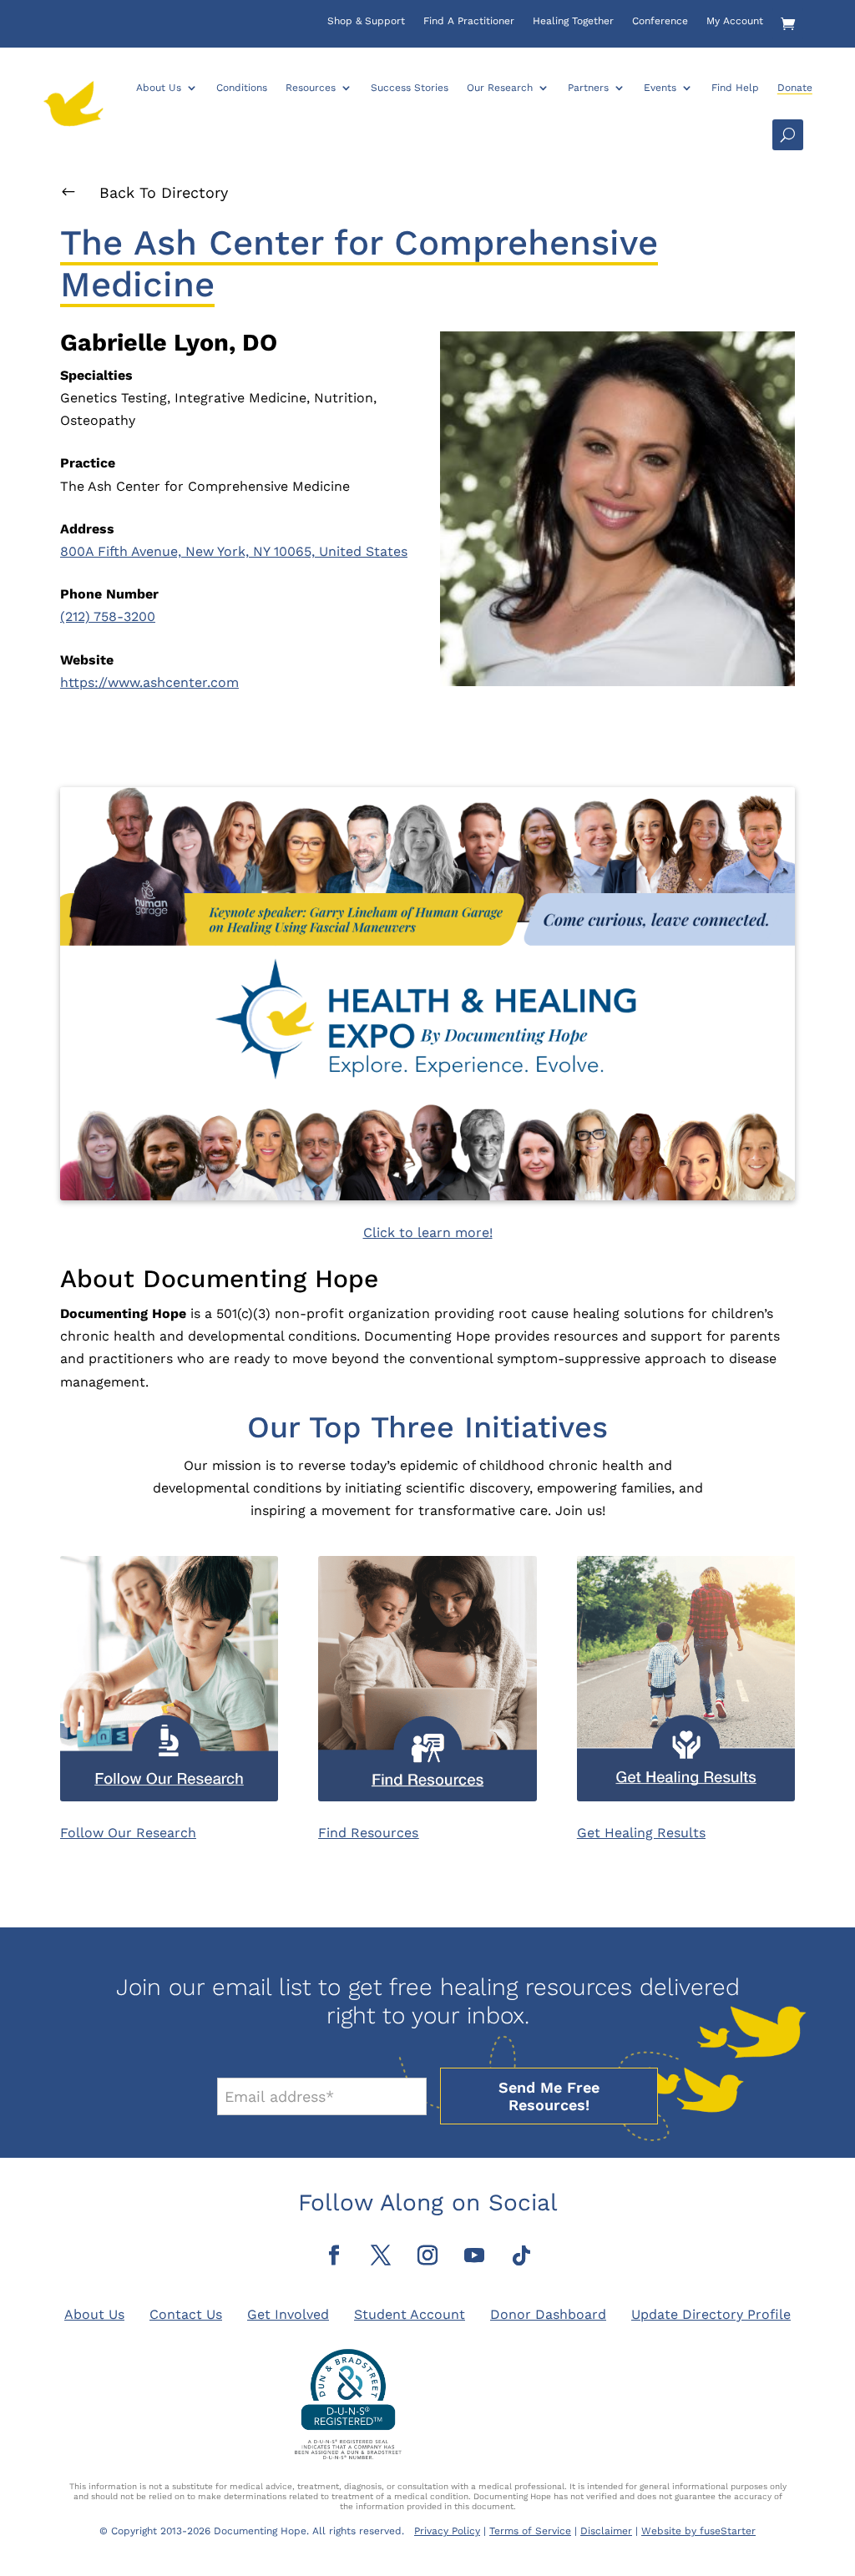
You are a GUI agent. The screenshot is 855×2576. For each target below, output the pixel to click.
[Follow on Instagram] (427, 2255)
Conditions (242, 88)
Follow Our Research (128, 1833)
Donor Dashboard (548, 2314)
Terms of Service (530, 2531)
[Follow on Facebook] (334, 2255)
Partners (588, 88)
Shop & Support (366, 21)
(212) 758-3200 (108, 616)
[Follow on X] (381, 2255)
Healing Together (573, 21)
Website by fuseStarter (698, 2531)
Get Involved (288, 2314)
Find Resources (368, 1833)
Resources (311, 88)
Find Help (735, 88)
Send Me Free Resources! (549, 2096)
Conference (660, 21)
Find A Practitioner (469, 21)
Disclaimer (606, 2531)
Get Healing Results (641, 1833)
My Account (735, 21)
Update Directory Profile (711, 2314)
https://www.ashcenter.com (149, 682)
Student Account (410, 2314)
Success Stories (410, 88)
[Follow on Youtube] (474, 2255)
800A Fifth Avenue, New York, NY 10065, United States (234, 551)
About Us (159, 88)
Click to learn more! (428, 1232)
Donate (795, 88)
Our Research (500, 88)
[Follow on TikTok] (521, 2255)
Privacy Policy (447, 2531)
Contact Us (186, 2314)
